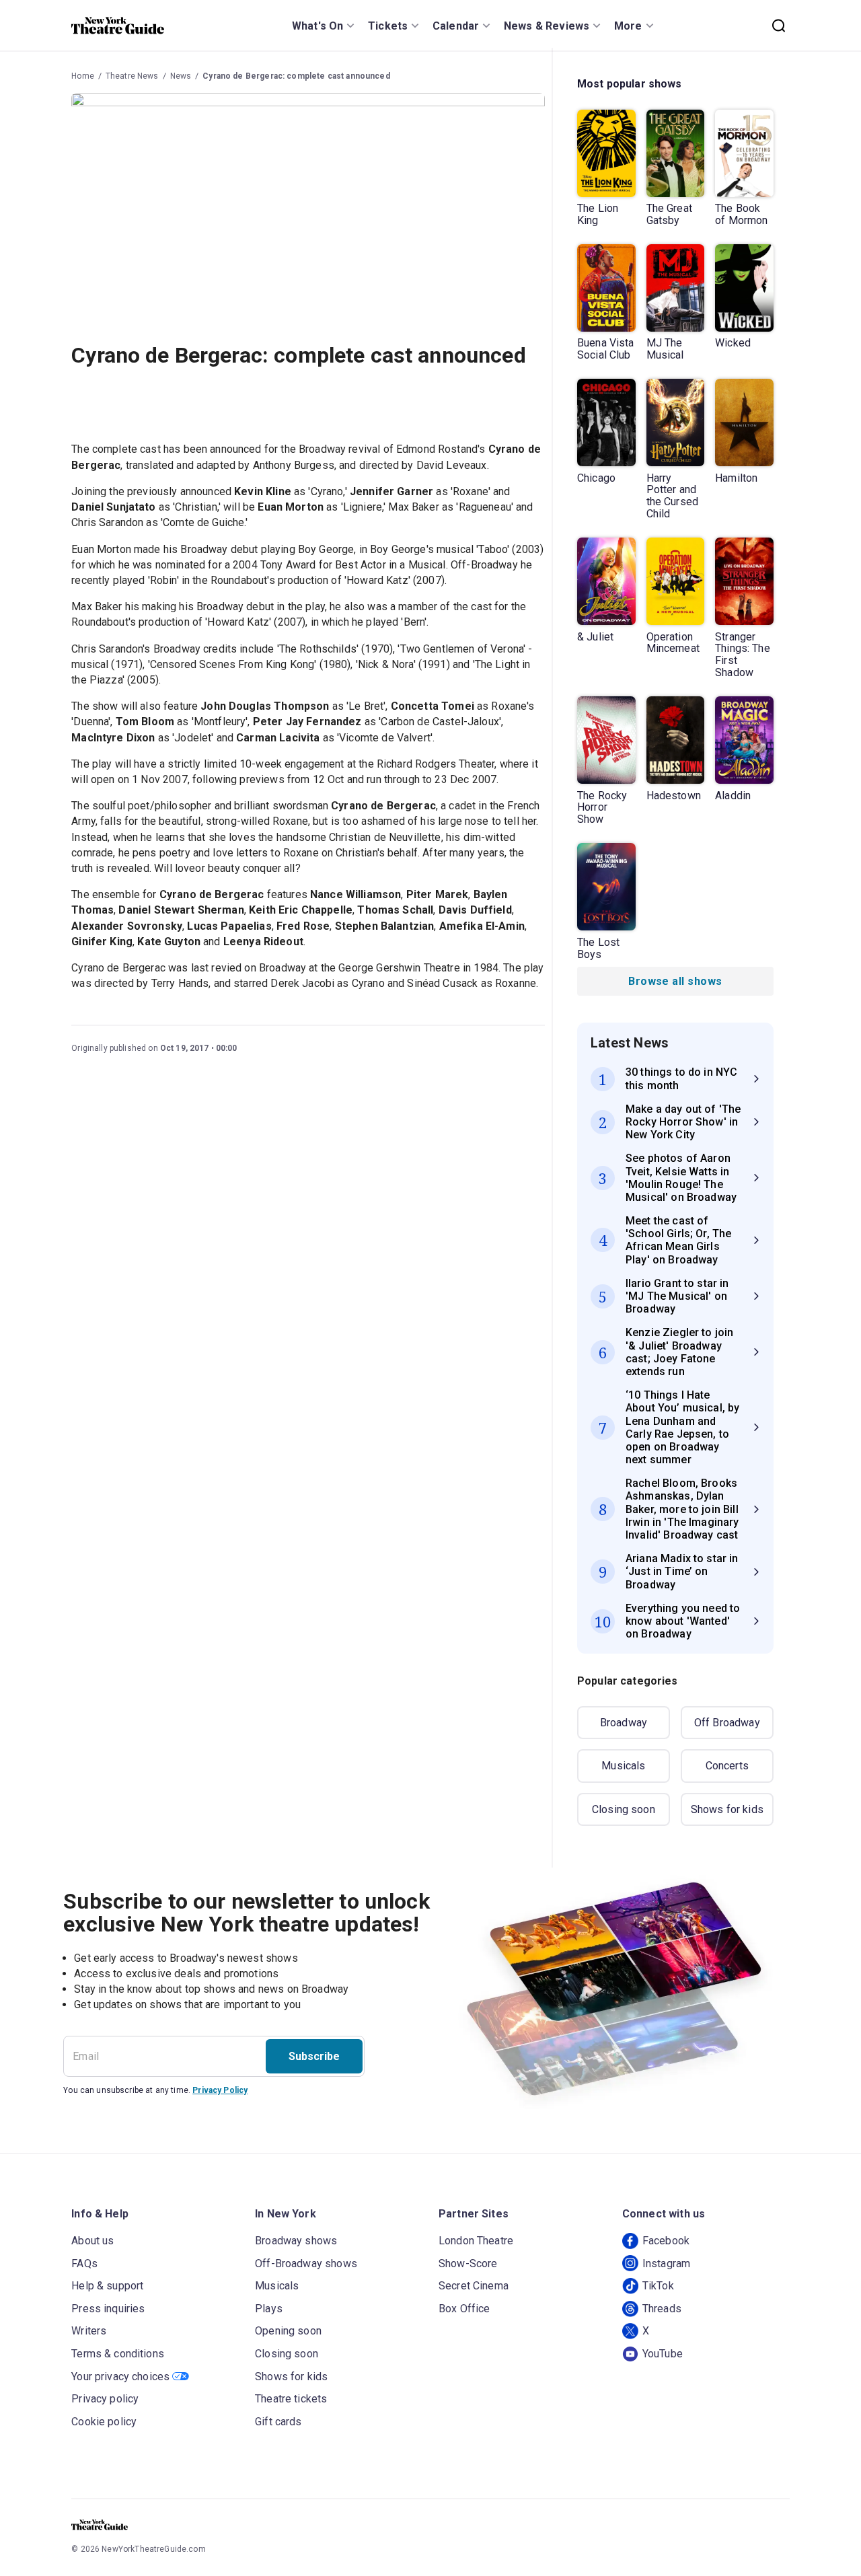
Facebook (666, 2241)
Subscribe (314, 2056)
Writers (89, 2331)
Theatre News (132, 76)
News (181, 76)
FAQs (84, 2264)
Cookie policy (104, 2422)
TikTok (658, 2286)
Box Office (464, 2309)
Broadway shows (296, 2241)
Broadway (624, 1723)
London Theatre (476, 2241)
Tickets (388, 26)
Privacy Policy (220, 2090)
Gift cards (278, 2422)
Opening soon (288, 2331)
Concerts (727, 1766)
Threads (662, 2309)
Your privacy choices (120, 2377)
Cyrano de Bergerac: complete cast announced (296, 76)
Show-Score (468, 2264)
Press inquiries (108, 2309)
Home (83, 76)
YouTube (663, 2354)
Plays (269, 2309)
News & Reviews (547, 26)
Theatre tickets (291, 2399)
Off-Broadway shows (306, 2264)
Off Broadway (727, 1723)
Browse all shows (675, 981)
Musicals (623, 1766)
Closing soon (624, 1809)
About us (92, 2241)
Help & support (107, 2286)
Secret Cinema (474, 2286)
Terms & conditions (118, 2354)
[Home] (118, 26)
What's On (317, 26)
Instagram (666, 2264)
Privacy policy (105, 2399)
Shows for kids (727, 1809)
